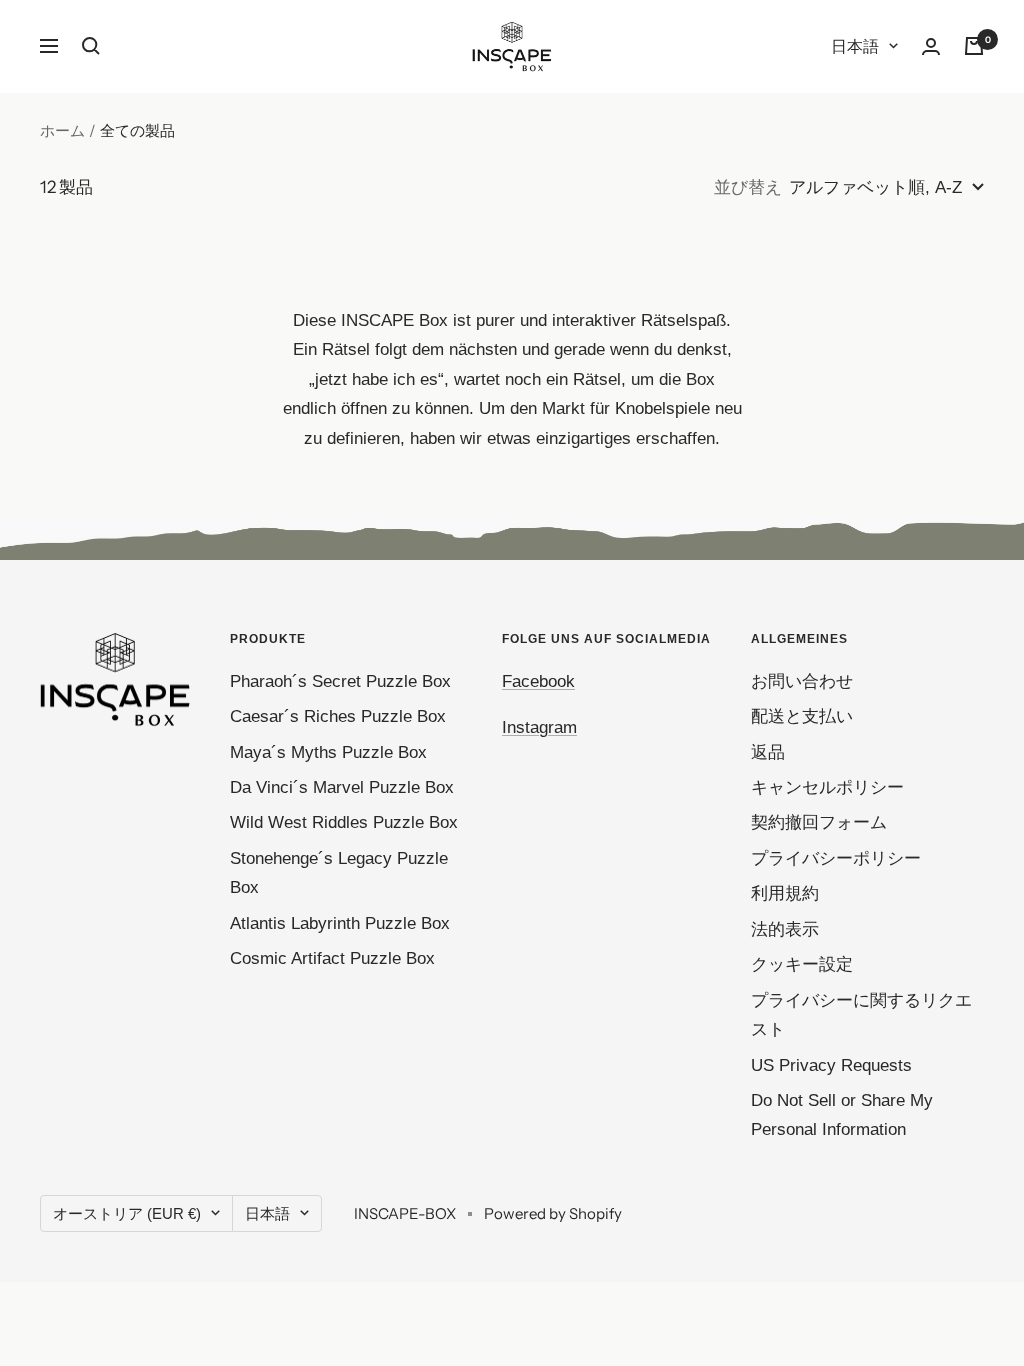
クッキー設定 (802, 964)
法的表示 (785, 929)
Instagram (539, 727)
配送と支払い (802, 716)
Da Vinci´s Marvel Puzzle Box (342, 787)
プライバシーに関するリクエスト (861, 1015)
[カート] (974, 46)
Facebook (538, 681)
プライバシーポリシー (836, 858)
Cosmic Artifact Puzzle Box (332, 958)
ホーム (62, 130)
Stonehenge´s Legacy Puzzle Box (339, 873)
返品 (768, 752)
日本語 (855, 46)
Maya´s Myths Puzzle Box (328, 752)
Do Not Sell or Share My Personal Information (842, 1115)
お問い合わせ (802, 681)
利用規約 (785, 893)
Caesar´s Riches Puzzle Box (338, 716)
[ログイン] (931, 46)
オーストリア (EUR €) (127, 1213)
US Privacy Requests (831, 1065)
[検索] (91, 46)
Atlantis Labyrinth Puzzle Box (340, 923)
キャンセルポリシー (827, 787)
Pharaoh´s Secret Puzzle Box (340, 681)
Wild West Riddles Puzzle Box (344, 822)
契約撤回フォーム (819, 822)
